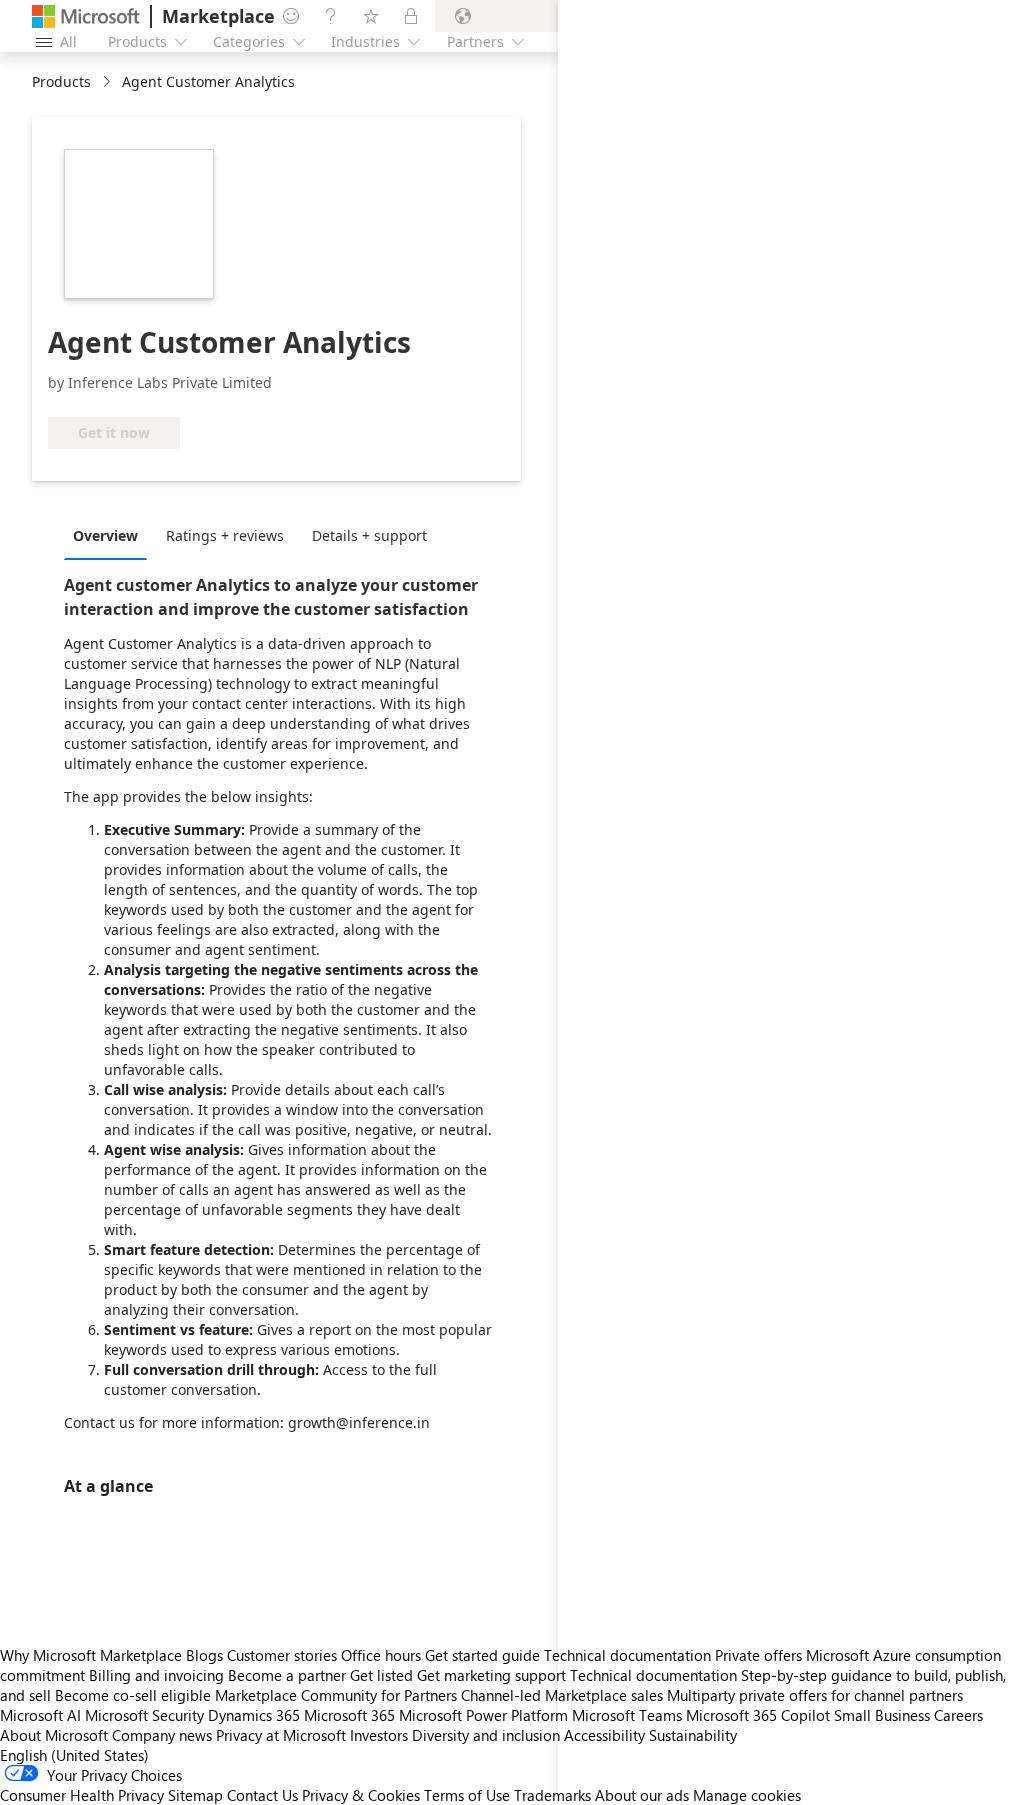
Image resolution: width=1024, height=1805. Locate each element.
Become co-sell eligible (133, 1695)
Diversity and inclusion (486, 1735)
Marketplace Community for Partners (336, 1695)
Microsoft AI (40, 1715)
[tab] (110, 535)
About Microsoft (54, 1735)
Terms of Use (467, 1795)
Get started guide (482, 1655)
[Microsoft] (86, 16)
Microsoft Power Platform (483, 1715)
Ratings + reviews (225, 535)
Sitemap (195, 1795)
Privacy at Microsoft (281, 1735)
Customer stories (282, 1655)
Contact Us (262, 1795)
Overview (105, 535)
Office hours (381, 1655)
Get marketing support (491, 1675)
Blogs (204, 1655)
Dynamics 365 (254, 1715)
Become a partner (287, 1675)
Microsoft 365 (349, 1715)
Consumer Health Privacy (82, 1795)
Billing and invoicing (156, 1675)
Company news (162, 1735)
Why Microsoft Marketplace (91, 1655)
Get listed (381, 1675)
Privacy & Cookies (361, 1795)
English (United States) (74, 1755)
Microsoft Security (144, 1715)
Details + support (369, 535)
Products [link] (61, 81)
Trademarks (552, 1795)
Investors (379, 1735)
